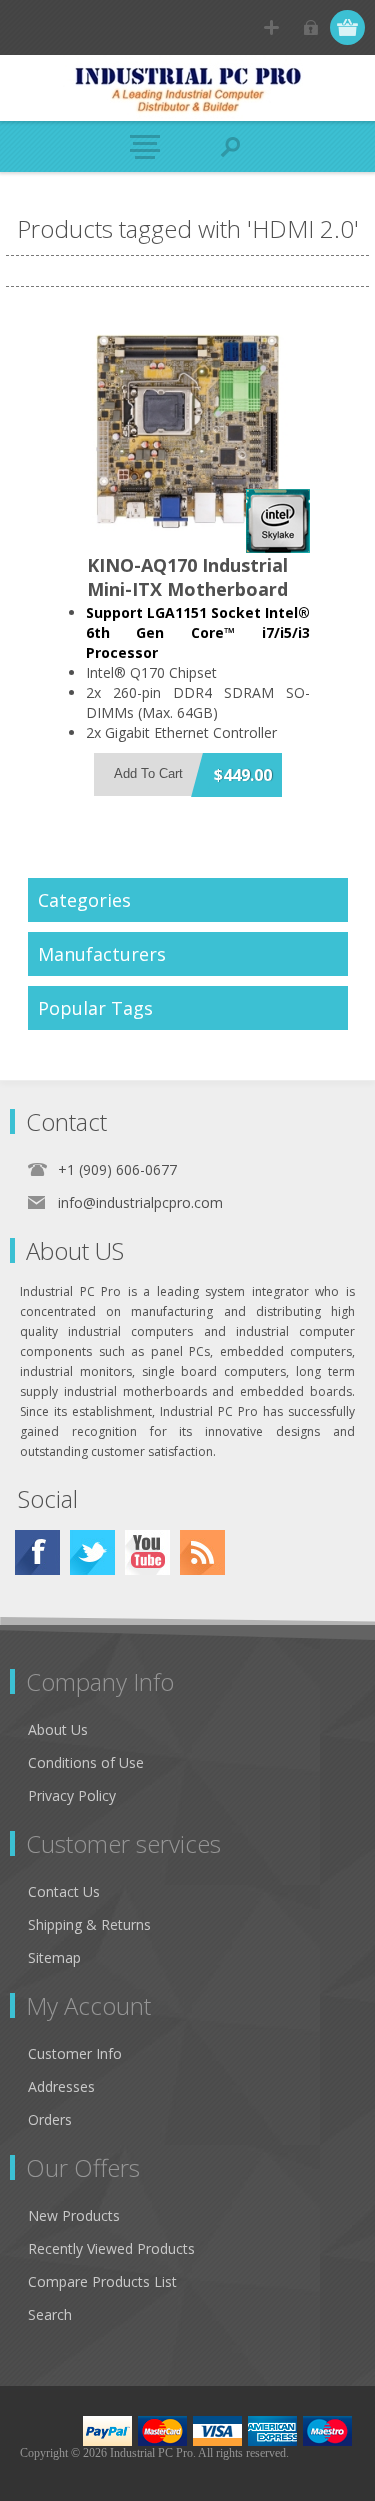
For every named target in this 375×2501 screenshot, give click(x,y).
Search (50, 2314)
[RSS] (202, 1552)
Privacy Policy (72, 1795)
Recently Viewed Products (111, 2248)
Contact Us (64, 1891)
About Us (58, 1729)
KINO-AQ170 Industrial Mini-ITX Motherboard (187, 577)
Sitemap (54, 1957)
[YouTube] (147, 1552)
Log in (310, 27)
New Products (74, 2215)
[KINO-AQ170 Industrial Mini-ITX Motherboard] (188, 431)
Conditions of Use (86, 1762)
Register (271, 27)
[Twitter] (92, 1552)
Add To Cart (148, 773)
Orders (50, 2119)
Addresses (61, 2086)
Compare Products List (102, 2281)
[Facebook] (37, 1552)
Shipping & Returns (89, 1924)
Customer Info (75, 2053)
